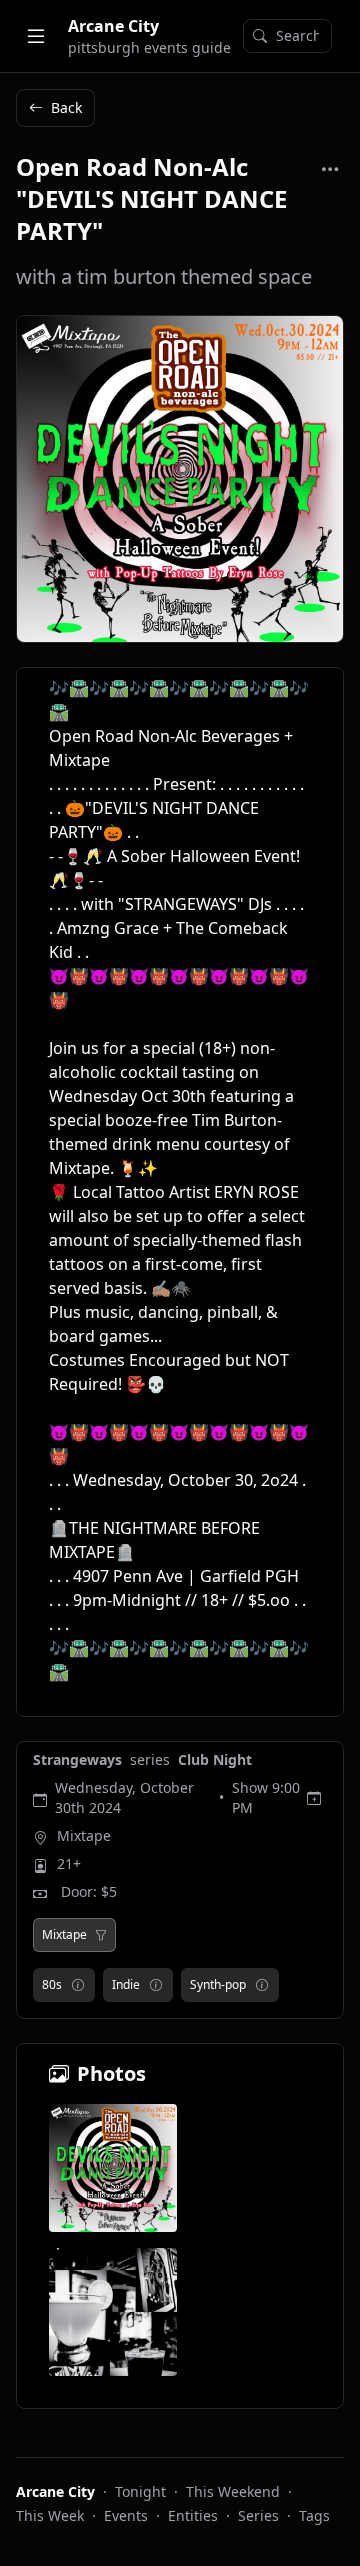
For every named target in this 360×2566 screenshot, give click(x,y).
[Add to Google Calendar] (314, 1798)
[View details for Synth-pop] (262, 1985)
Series (258, 2515)
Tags (314, 2515)
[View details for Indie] (156, 1985)
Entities (193, 2515)
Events (126, 2515)
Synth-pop (218, 1984)
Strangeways (79, 1759)
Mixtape (84, 1835)
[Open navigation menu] (36, 36)
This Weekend (233, 2491)
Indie (126, 1984)
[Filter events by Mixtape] (101, 1935)
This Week (50, 2515)
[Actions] (330, 169)
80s (52, 1984)
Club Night (215, 1759)
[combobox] (287, 36)
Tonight (140, 2491)
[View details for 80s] (78, 1985)
